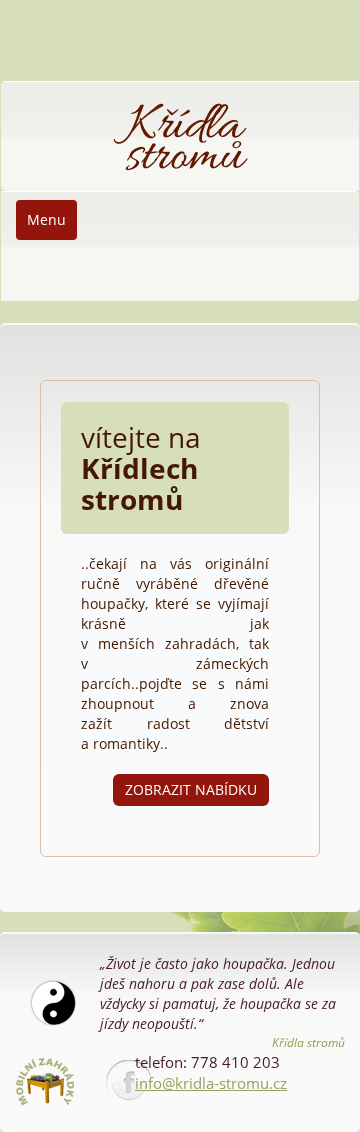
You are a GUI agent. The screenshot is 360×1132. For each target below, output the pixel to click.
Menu (46, 219)
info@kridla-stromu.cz (211, 1083)
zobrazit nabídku (191, 789)
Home (35, 91)
